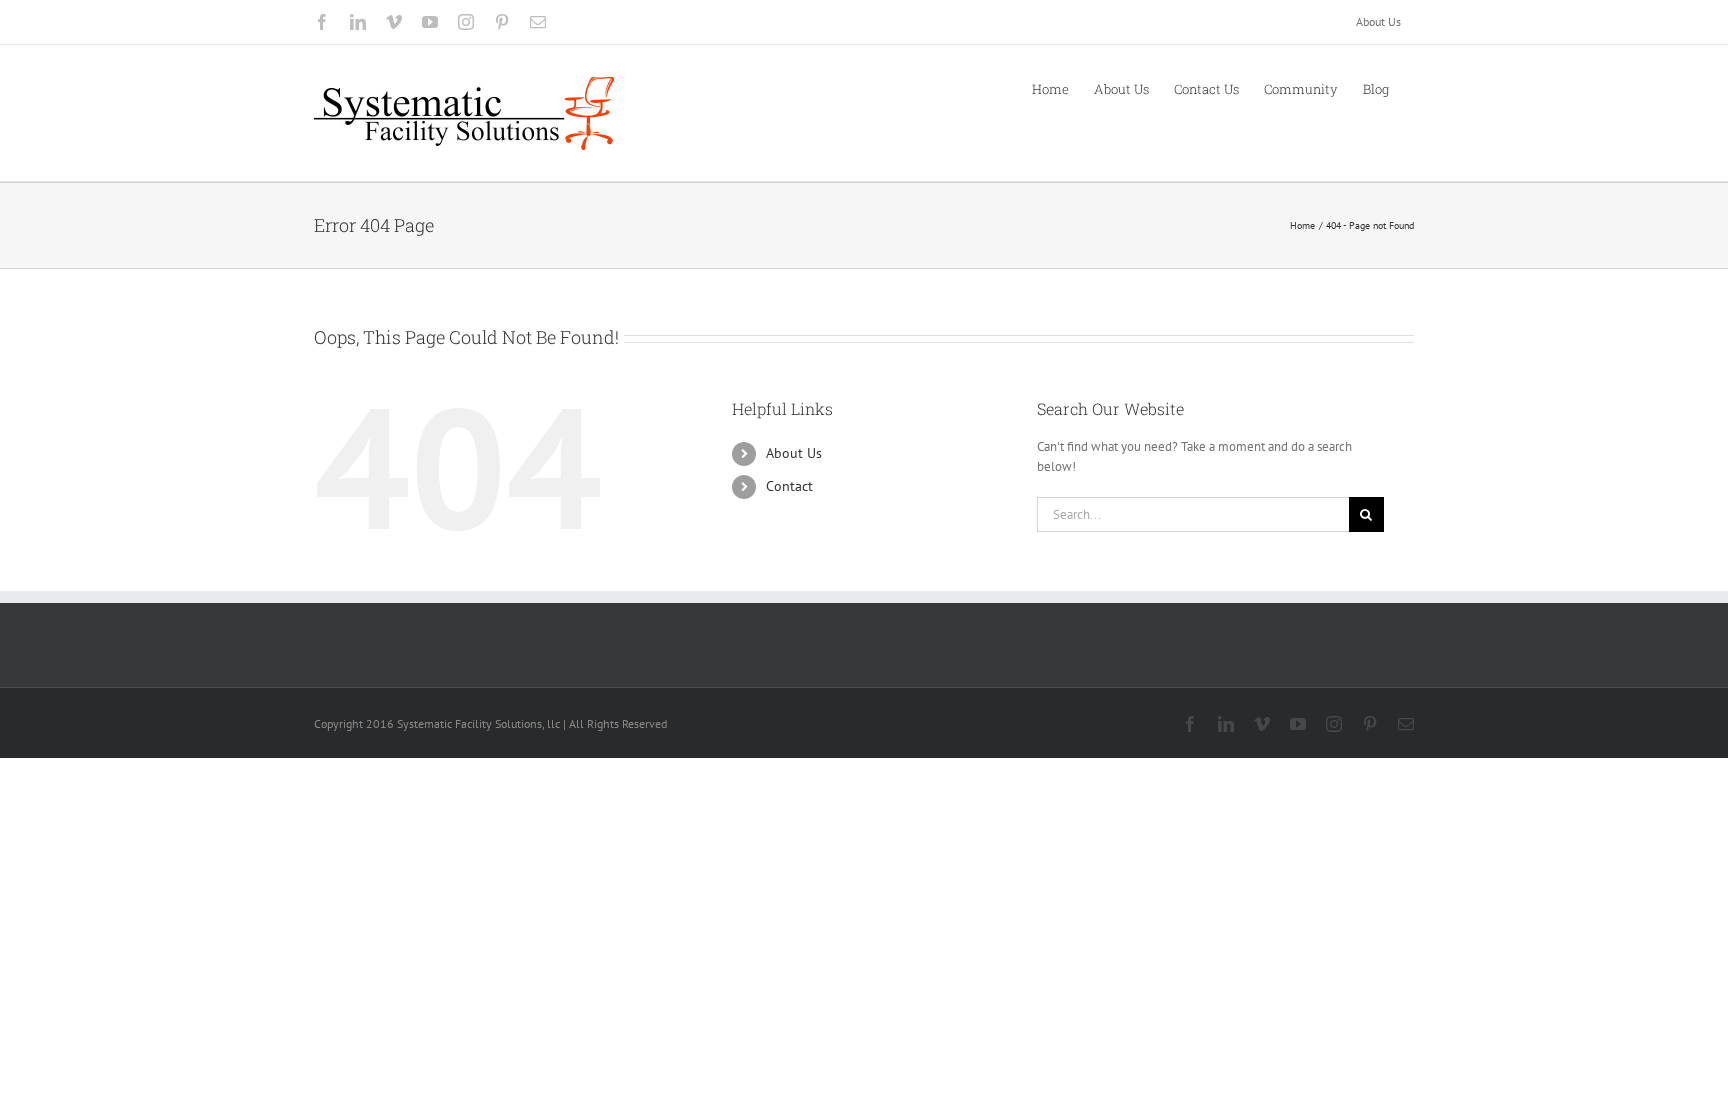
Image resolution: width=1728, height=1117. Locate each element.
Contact (789, 486)
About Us (794, 453)
